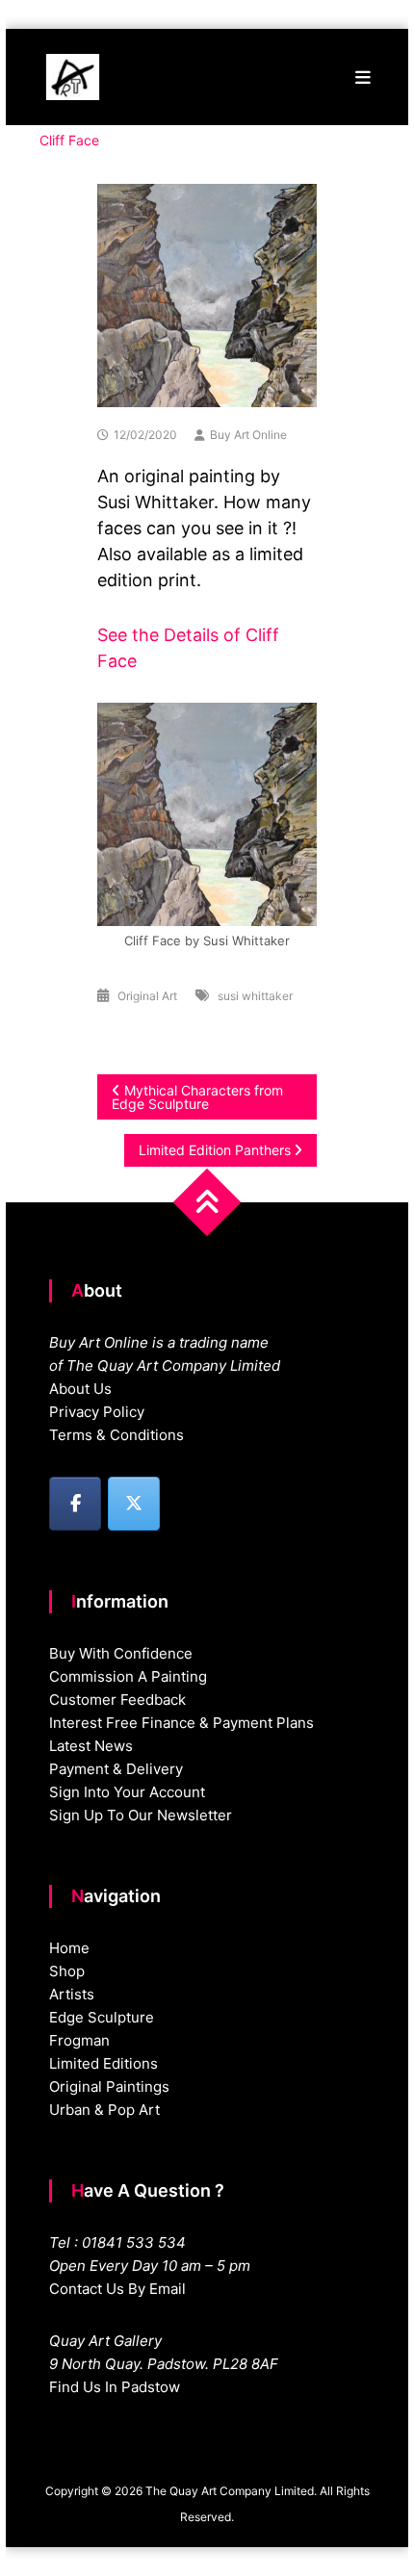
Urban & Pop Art (104, 2110)
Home (69, 1948)
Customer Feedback (117, 1700)
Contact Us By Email (117, 2289)
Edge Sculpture (102, 2017)
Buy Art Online (248, 435)
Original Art (147, 996)
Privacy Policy (97, 1412)
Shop (67, 1971)
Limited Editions (103, 2063)
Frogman (79, 2040)
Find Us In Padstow (115, 2387)
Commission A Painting (128, 1676)
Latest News (91, 1746)
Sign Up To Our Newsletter (141, 1815)
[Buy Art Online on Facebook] (75, 1504)
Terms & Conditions (116, 1435)
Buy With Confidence (121, 1653)
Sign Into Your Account (127, 1792)
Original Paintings (109, 2087)
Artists (72, 1994)
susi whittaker (255, 996)
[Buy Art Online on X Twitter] (134, 1504)
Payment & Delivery (116, 1769)
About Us (80, 1389)
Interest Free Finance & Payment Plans (181, 1723)
